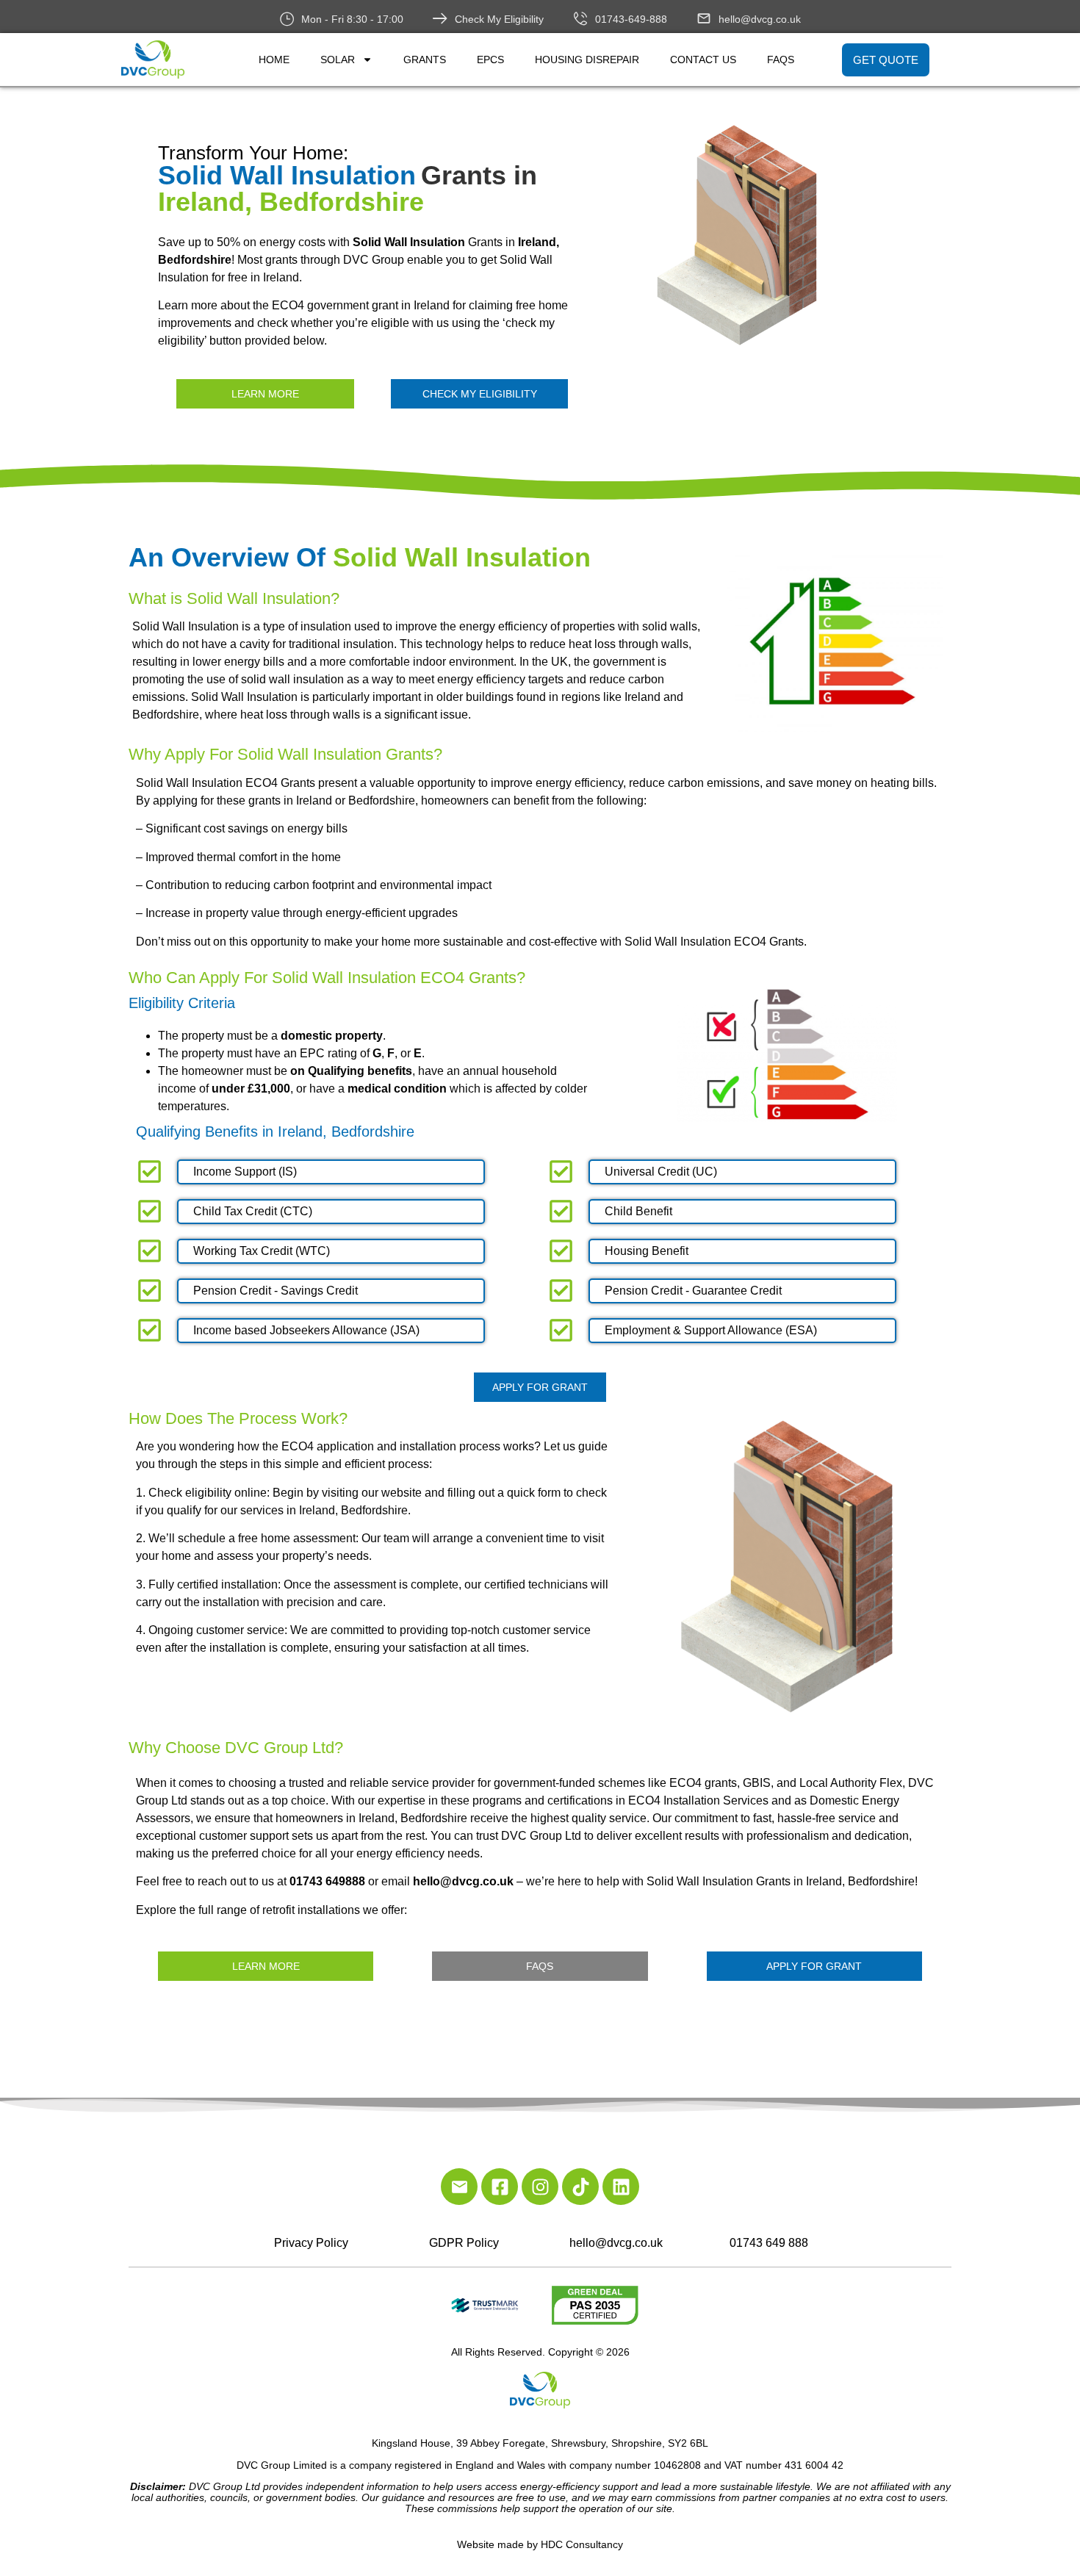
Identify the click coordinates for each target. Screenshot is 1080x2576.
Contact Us (703, 60)
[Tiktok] (580, 2187)
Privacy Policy (311, 2243)
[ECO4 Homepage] (791, 235)
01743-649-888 (631, 19)
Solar (338, 60)
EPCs (490, 60)
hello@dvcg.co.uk (760, 19)
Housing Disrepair (587, 60)
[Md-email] (459, 2187)
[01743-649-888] (580, 18)
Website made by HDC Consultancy (540, 2544)
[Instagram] (540, 2187)
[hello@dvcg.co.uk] (704, 18)
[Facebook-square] (500, 2187)
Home (274, 60)
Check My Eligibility (499, 19)
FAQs (781, 60)
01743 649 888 (769, 2243)
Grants (425, 60)
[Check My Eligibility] (440, 18)
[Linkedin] (621, 2187)
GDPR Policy (464, 2243)
